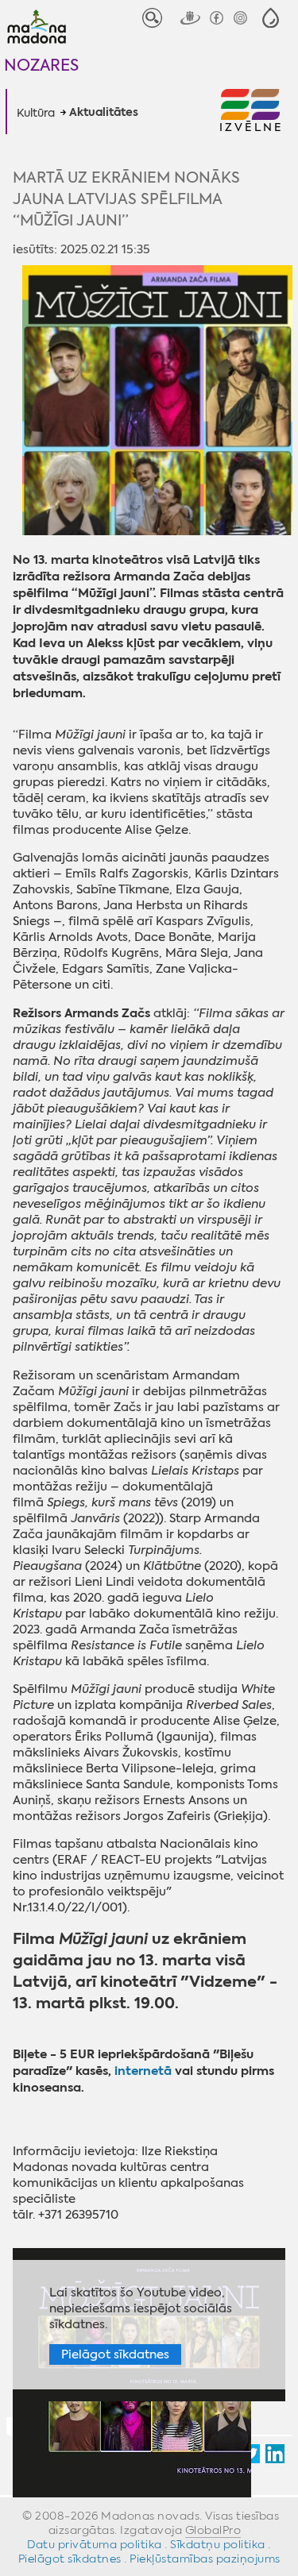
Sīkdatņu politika (218, 2544)
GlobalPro (213, 2530)
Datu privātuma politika (95, 2544)
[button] (271, 18)
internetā (145, 2071)
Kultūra (36, 113)
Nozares (41, 65)
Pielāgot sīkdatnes (115, 2354)
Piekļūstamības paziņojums (205, 2559)
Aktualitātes (104, 113)
